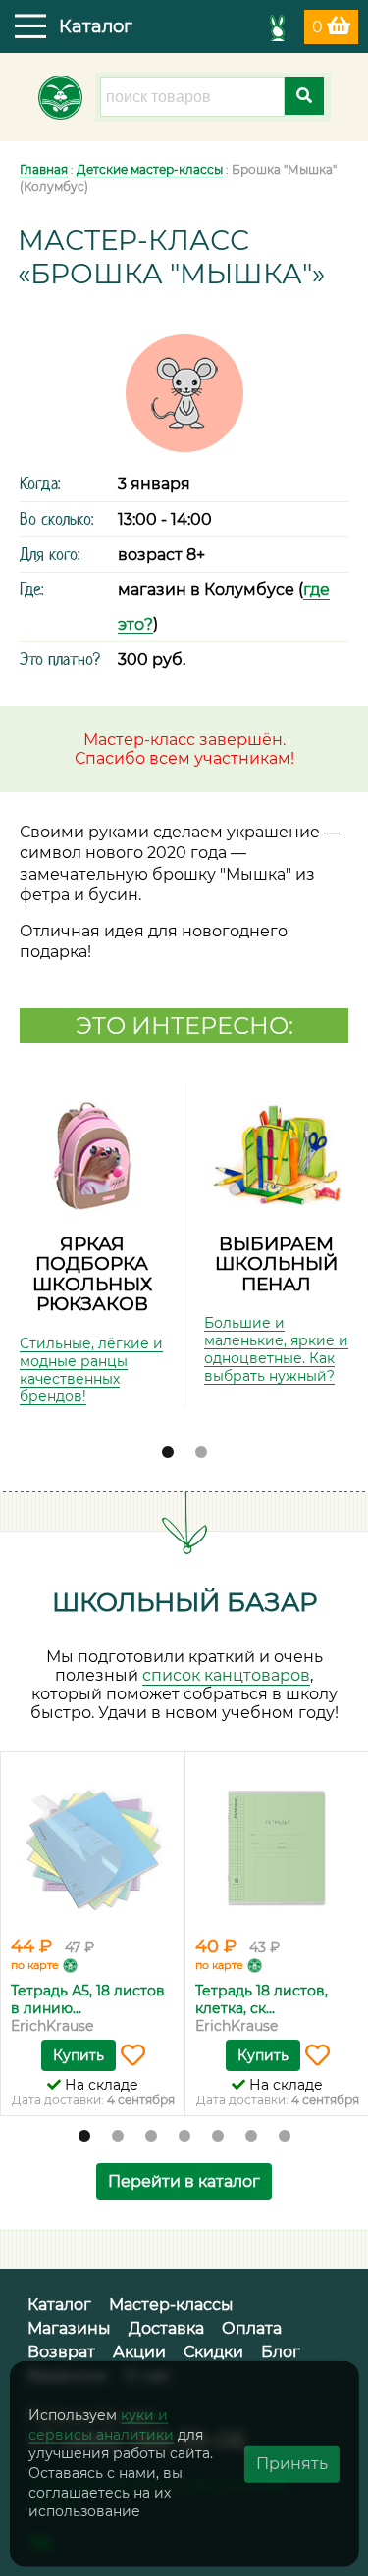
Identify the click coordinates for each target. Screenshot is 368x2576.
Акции (139, 2352)
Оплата (252, 2328)
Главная (44, 169)
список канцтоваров (226, 1675)
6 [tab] (251, 2137)
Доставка (166, 2328)
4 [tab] (184, 2137)
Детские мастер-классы (150, 169)
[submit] (304, 96)
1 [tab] (168, 1453)
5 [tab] (218, 2137)
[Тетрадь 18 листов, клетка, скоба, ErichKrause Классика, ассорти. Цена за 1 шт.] (277, 1846)
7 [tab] (285, 2137)
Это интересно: (184, 1025)
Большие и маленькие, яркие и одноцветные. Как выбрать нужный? (276, 1349)
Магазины (69, 2328)
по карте (35, 1965)
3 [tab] (151, 2137)
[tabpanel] (92, 1244)
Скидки (213, 2352)
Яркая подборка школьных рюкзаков (92, 1274)
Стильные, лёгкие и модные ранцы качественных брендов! (91, 1370)
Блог (281, 2352)
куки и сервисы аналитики (101, 2425)
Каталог (59, 2305)
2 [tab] (201, 1453)
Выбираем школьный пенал (276, 1264)
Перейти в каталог (184, 2181)
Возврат (61, 2352)
